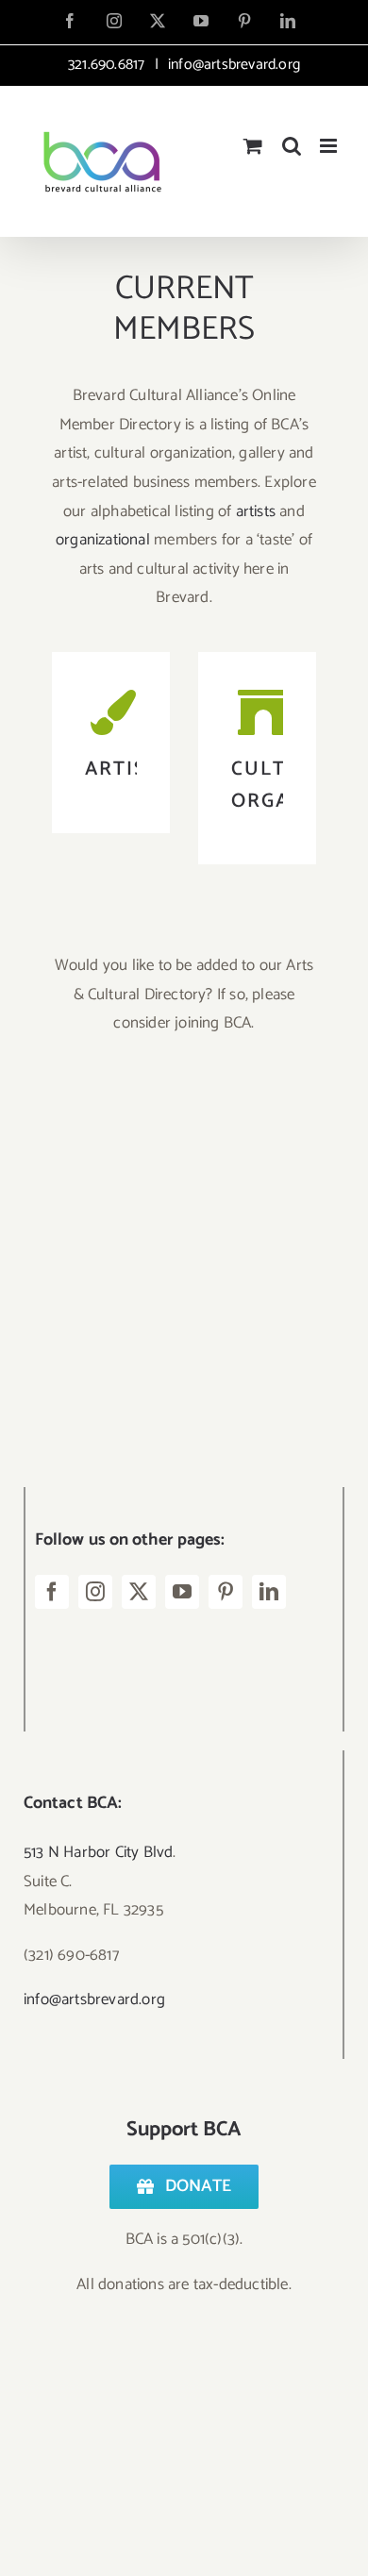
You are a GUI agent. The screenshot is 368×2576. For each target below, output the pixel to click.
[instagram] (95, 1592)
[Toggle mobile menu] (330, 146)
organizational (103, 540)
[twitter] (139, 1592)
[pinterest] (226, 1592)
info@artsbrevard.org (232, 65)
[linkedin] (269, 1592)
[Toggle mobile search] (292, 146)
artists (256, 511)
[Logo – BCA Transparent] (165, 1104)
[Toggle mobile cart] (253, 146)
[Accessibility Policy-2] (165, 1308)
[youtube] (182, 1592)
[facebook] (52, 1592)
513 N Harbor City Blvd (98, 1852)
